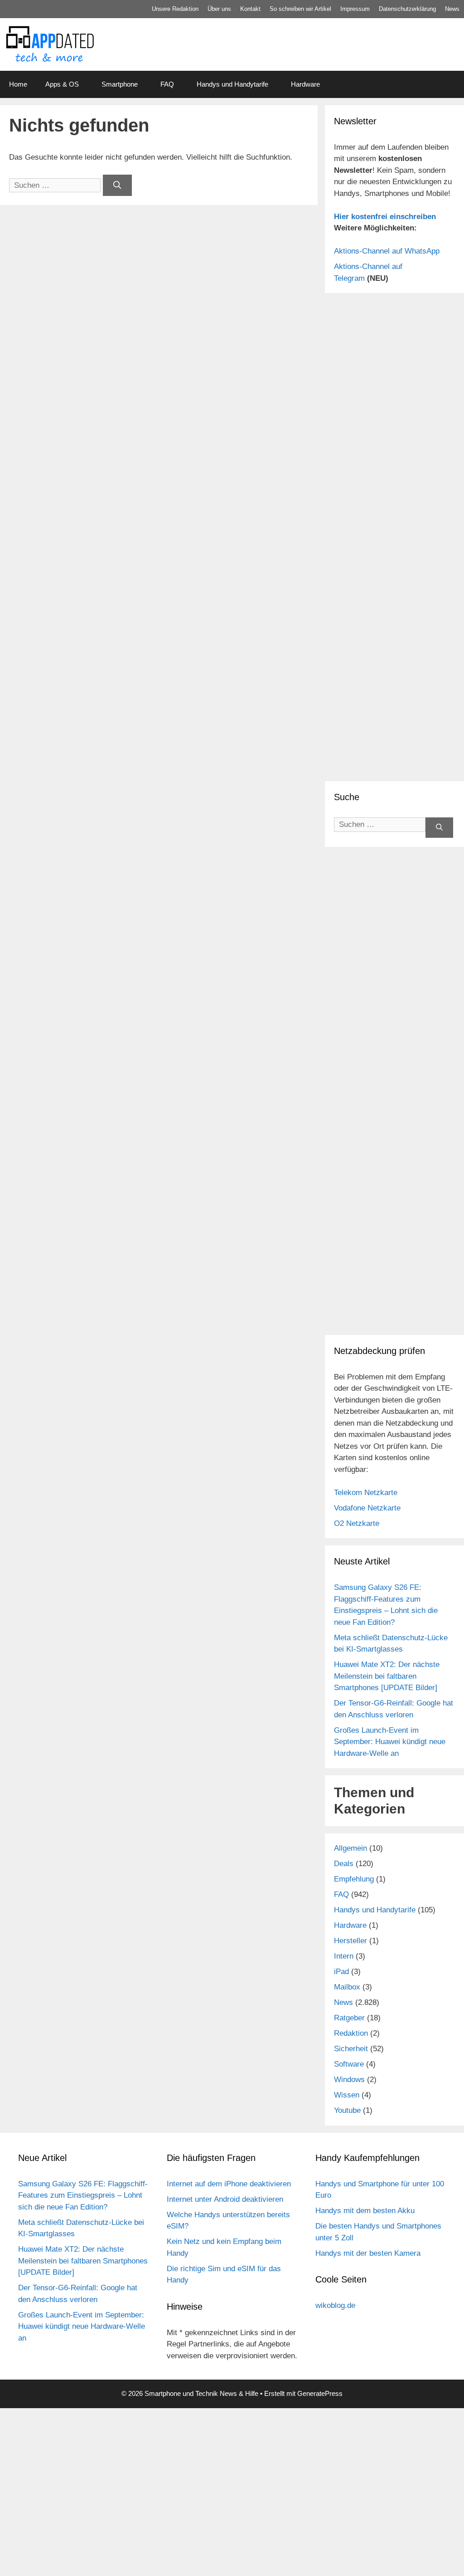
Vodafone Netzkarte (367, 1508)
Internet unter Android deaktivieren (225, 2199)
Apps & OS (62, 84)
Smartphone (120, 84)
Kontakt (250, 9)
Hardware (305, 84)
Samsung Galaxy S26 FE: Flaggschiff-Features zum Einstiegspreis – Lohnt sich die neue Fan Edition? (83, 2195)
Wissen (347, 2095)
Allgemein (350, 1848)
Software (349, 2064)
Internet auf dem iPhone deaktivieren (229, 2184)
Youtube (347, 2110)
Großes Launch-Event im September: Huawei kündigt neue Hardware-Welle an (390, 1742)
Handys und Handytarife (232, 84)
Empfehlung (354, 1879)
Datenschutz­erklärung (407, 9)
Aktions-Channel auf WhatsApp (387, 251)
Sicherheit (351, 2049)
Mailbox (347, 1987)
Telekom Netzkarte (366, 1493)
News (452, 9)
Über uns (219, 9)
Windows (349, 2080)
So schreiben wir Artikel (300, 9)
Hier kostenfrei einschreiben (385, 217)
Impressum (355, 9)
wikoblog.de (335, 2305)
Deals (344, 1864)
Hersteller (350, 1941)
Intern (344, 1956)
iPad (341, 1972)
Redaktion (351, 2033)
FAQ (167, 84)
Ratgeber (349, 2018)
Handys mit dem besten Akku (365, 2211)
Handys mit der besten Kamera (368, 2253)
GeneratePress (320, 2393)
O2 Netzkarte (357, 1523)
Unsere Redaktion (175, 9)
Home (18, 84)
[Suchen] (117, 186)
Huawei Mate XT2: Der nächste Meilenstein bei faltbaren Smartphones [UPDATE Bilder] (387, 1676)
